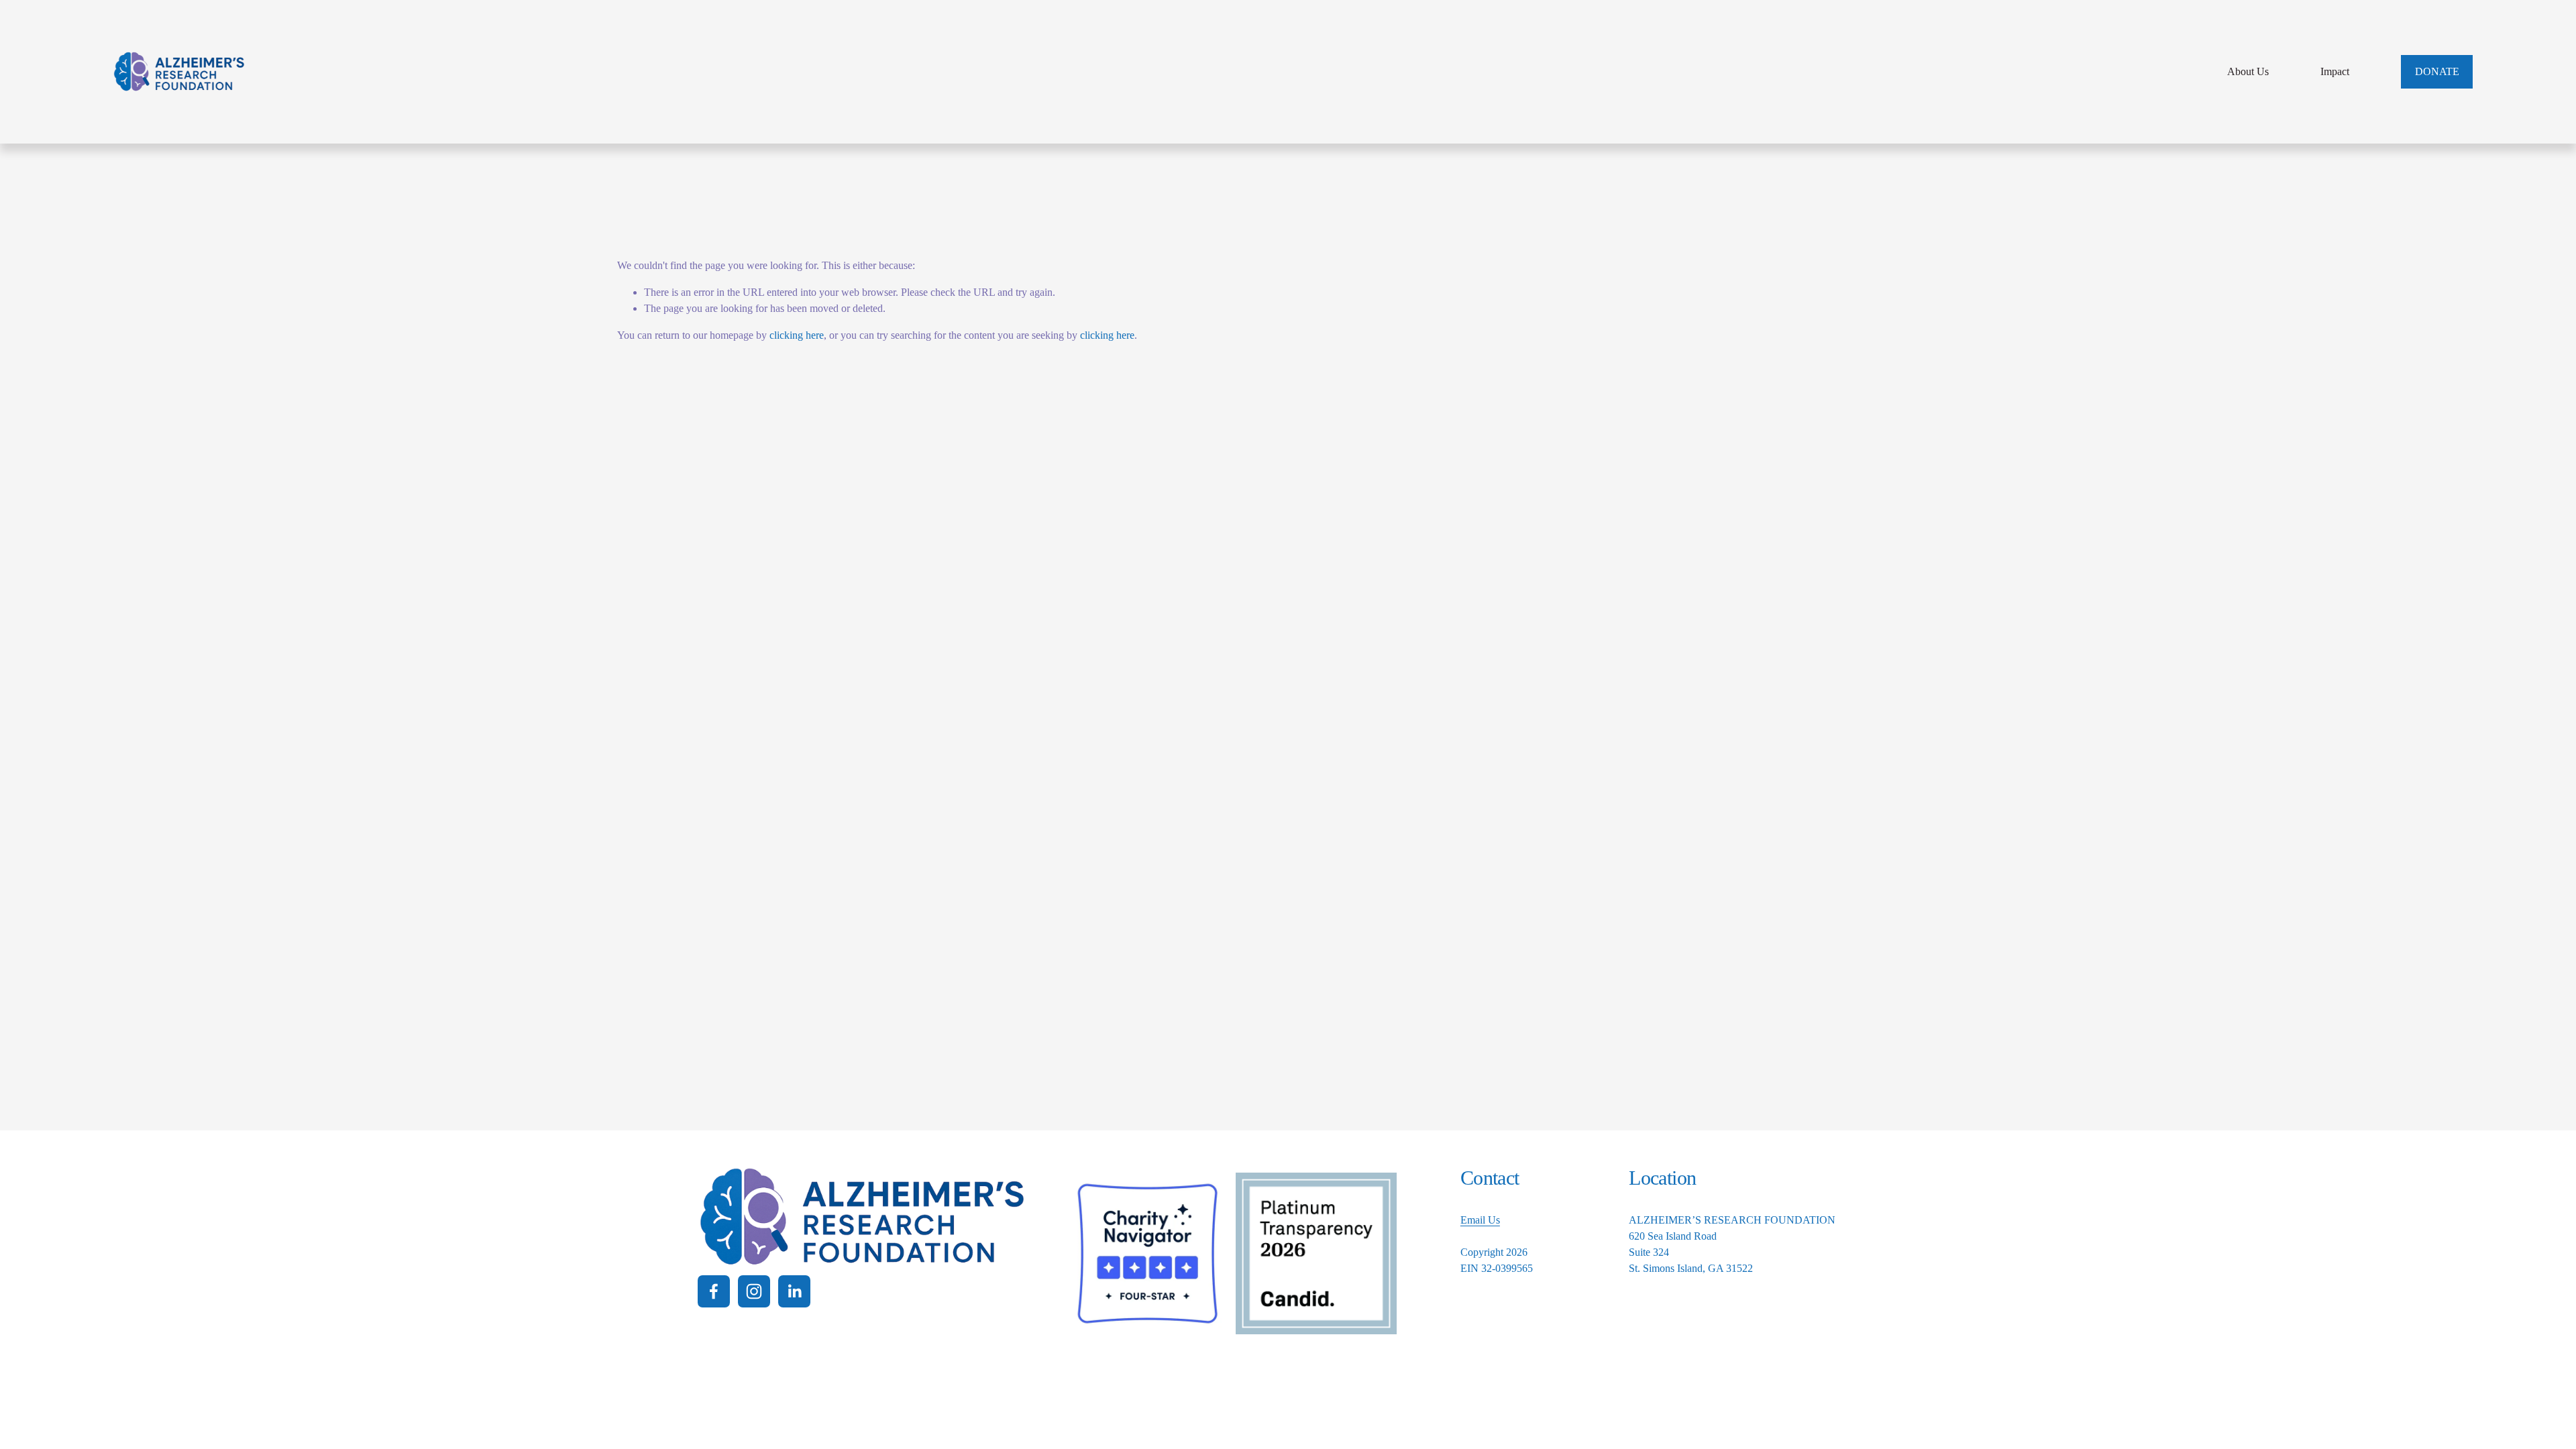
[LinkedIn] (794, 1291)
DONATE (2437, 71)
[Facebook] (714, 1291)
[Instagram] (754, 1291)
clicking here (797, 335)
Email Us (1480, 1220)
